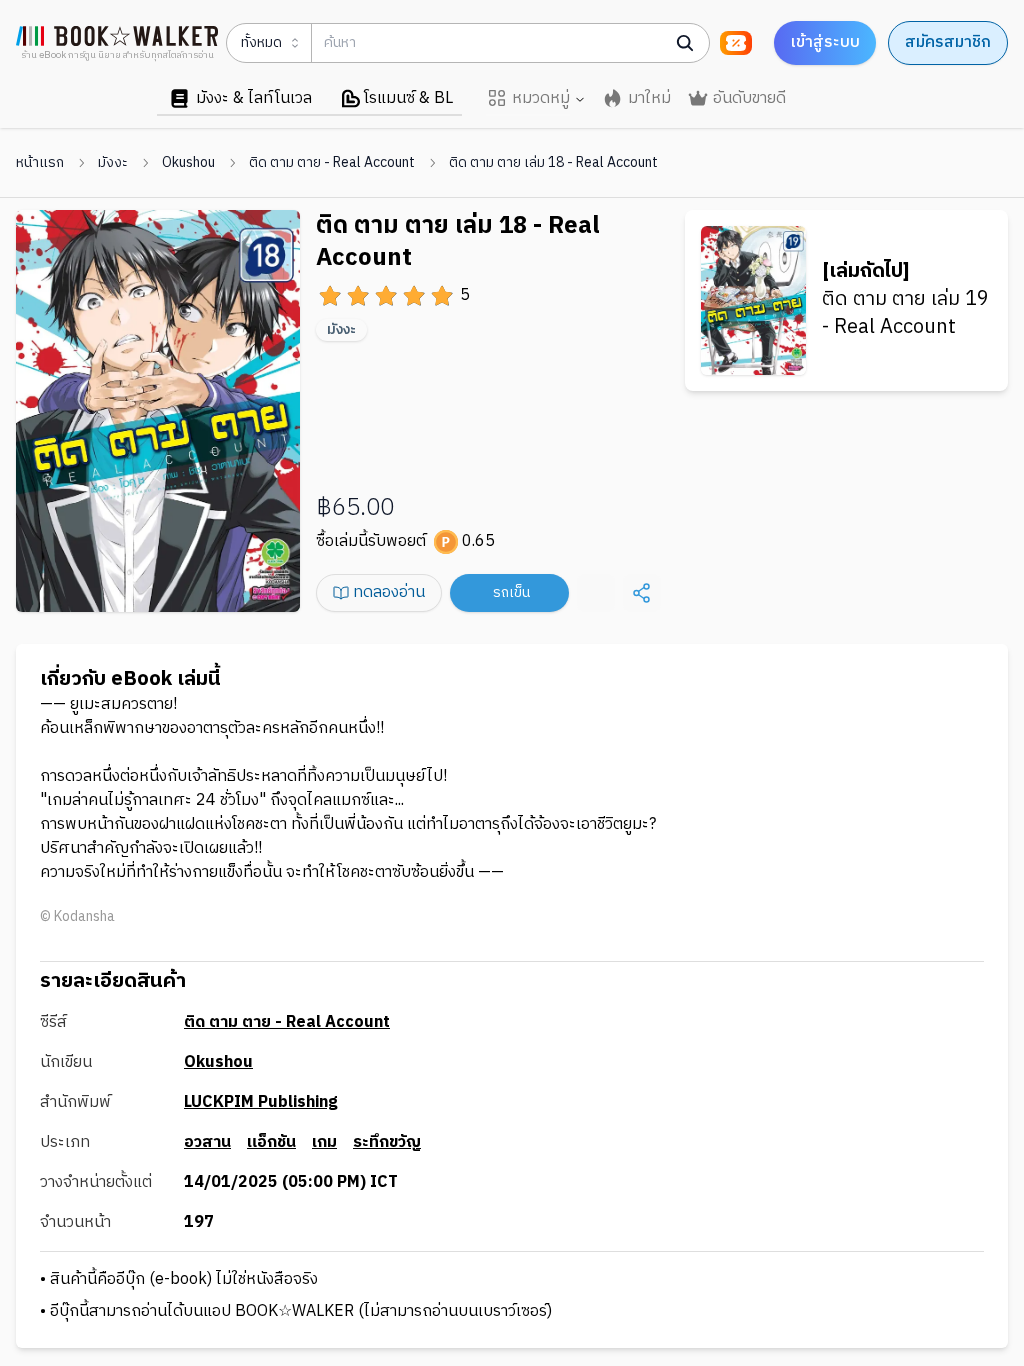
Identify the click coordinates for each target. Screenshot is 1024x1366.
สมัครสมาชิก (948, 42)
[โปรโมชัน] (736, 43)
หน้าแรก (40, 163)
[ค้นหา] (685, 43)
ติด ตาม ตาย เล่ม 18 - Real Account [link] (553, 163)
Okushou (188, 163)
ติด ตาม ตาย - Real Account (332, 163)
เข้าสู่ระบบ (825, 42)
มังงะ (113, 163)
